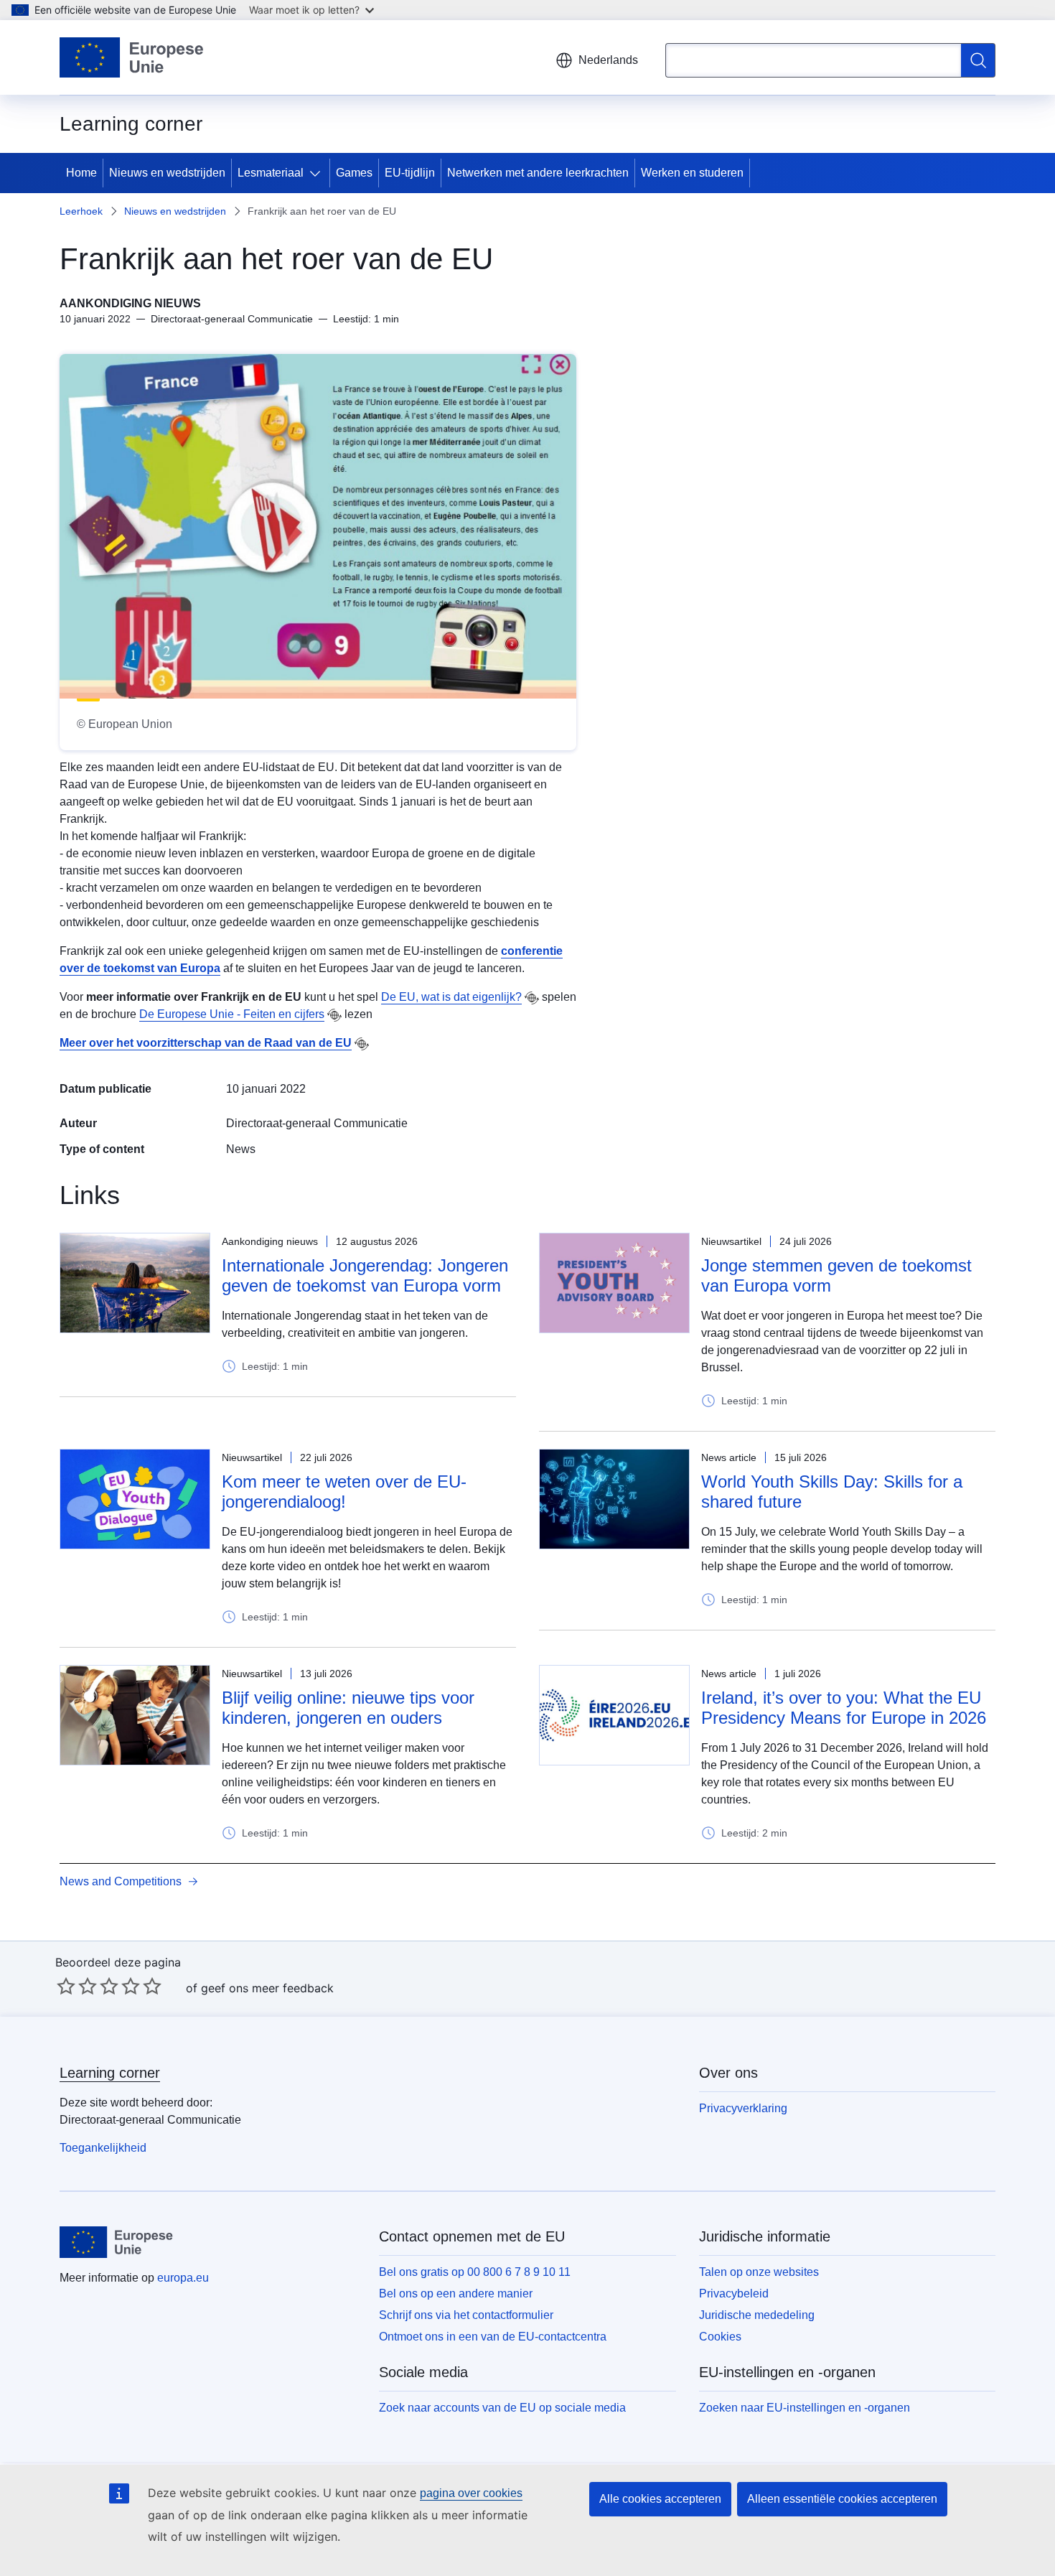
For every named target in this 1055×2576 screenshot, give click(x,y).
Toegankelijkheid (103, 2148)
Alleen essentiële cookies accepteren (842, 2499)
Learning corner (110, 2073)
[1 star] (66, 1986)
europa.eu (183, 2278)
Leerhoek (81, 211)
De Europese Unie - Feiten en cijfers (232, 1014)
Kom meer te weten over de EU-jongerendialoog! (344, 1492)
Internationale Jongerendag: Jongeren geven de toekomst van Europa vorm (365, 1275)
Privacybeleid (734, 2293)
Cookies (720, 2337)
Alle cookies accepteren (660, 2499)
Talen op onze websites (759, 2272)
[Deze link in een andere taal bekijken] (532, 998)
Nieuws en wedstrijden (167, 173)
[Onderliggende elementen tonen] (318, 173)
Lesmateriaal (271, 173)
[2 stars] (77, 1986)
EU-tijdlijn (410, 173)
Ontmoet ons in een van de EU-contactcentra (493, 2337)
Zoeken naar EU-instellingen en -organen (805, 2408)
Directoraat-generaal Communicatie (317, 1123)
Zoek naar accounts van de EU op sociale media (502, 2408)
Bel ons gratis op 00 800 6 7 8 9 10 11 (475, 2272)
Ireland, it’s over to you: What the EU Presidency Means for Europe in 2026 (844, 1708)
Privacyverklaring (743, 2108)
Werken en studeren (692, 173)
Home (81, 173)
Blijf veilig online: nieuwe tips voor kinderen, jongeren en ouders (348, 1708)
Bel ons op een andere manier (456, 2293)
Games (354, 173)
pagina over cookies (471, 2493)
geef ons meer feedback (267, 1988)
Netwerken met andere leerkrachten (538, 173)
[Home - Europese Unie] (132, 57)
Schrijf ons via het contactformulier (466, 2315)
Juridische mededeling (757, 2315)
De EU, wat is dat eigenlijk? (451, 997)
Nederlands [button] (608, 60)
